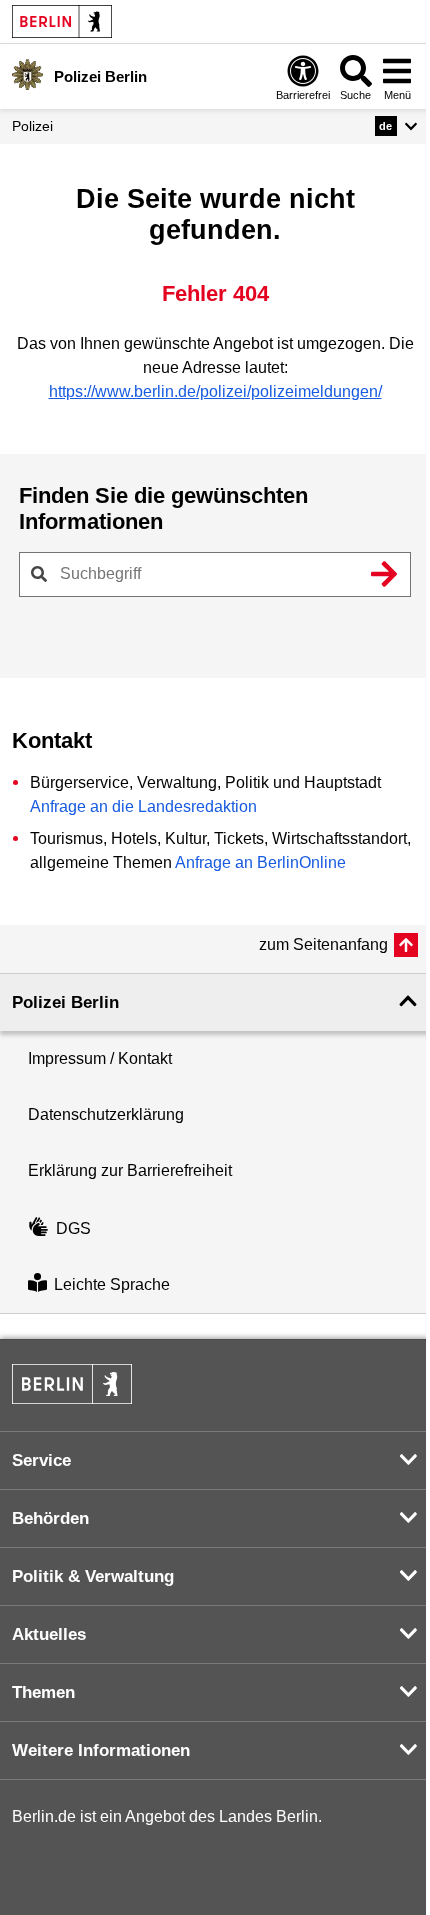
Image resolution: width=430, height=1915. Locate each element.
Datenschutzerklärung (106, 1114)
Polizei (32, 126)
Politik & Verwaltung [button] (93, 1576)
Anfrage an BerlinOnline (260, 862)
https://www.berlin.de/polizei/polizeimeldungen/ (215, 391)
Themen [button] (43, 1692)
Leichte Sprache (112, 1284)
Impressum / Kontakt (100, 1058)
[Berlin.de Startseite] (62, 21)
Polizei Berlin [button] (65, 1002)
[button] (396, 126)
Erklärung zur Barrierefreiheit (130, 1170)
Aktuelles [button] (49, 1634)
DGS (73, 1228)
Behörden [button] (50, 1518)
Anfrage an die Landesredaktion (143, 806)
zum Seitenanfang (323, 944)
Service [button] (41, 1460)
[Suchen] (384, 574)
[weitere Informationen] (27, 75)
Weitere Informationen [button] (101, 1750)
